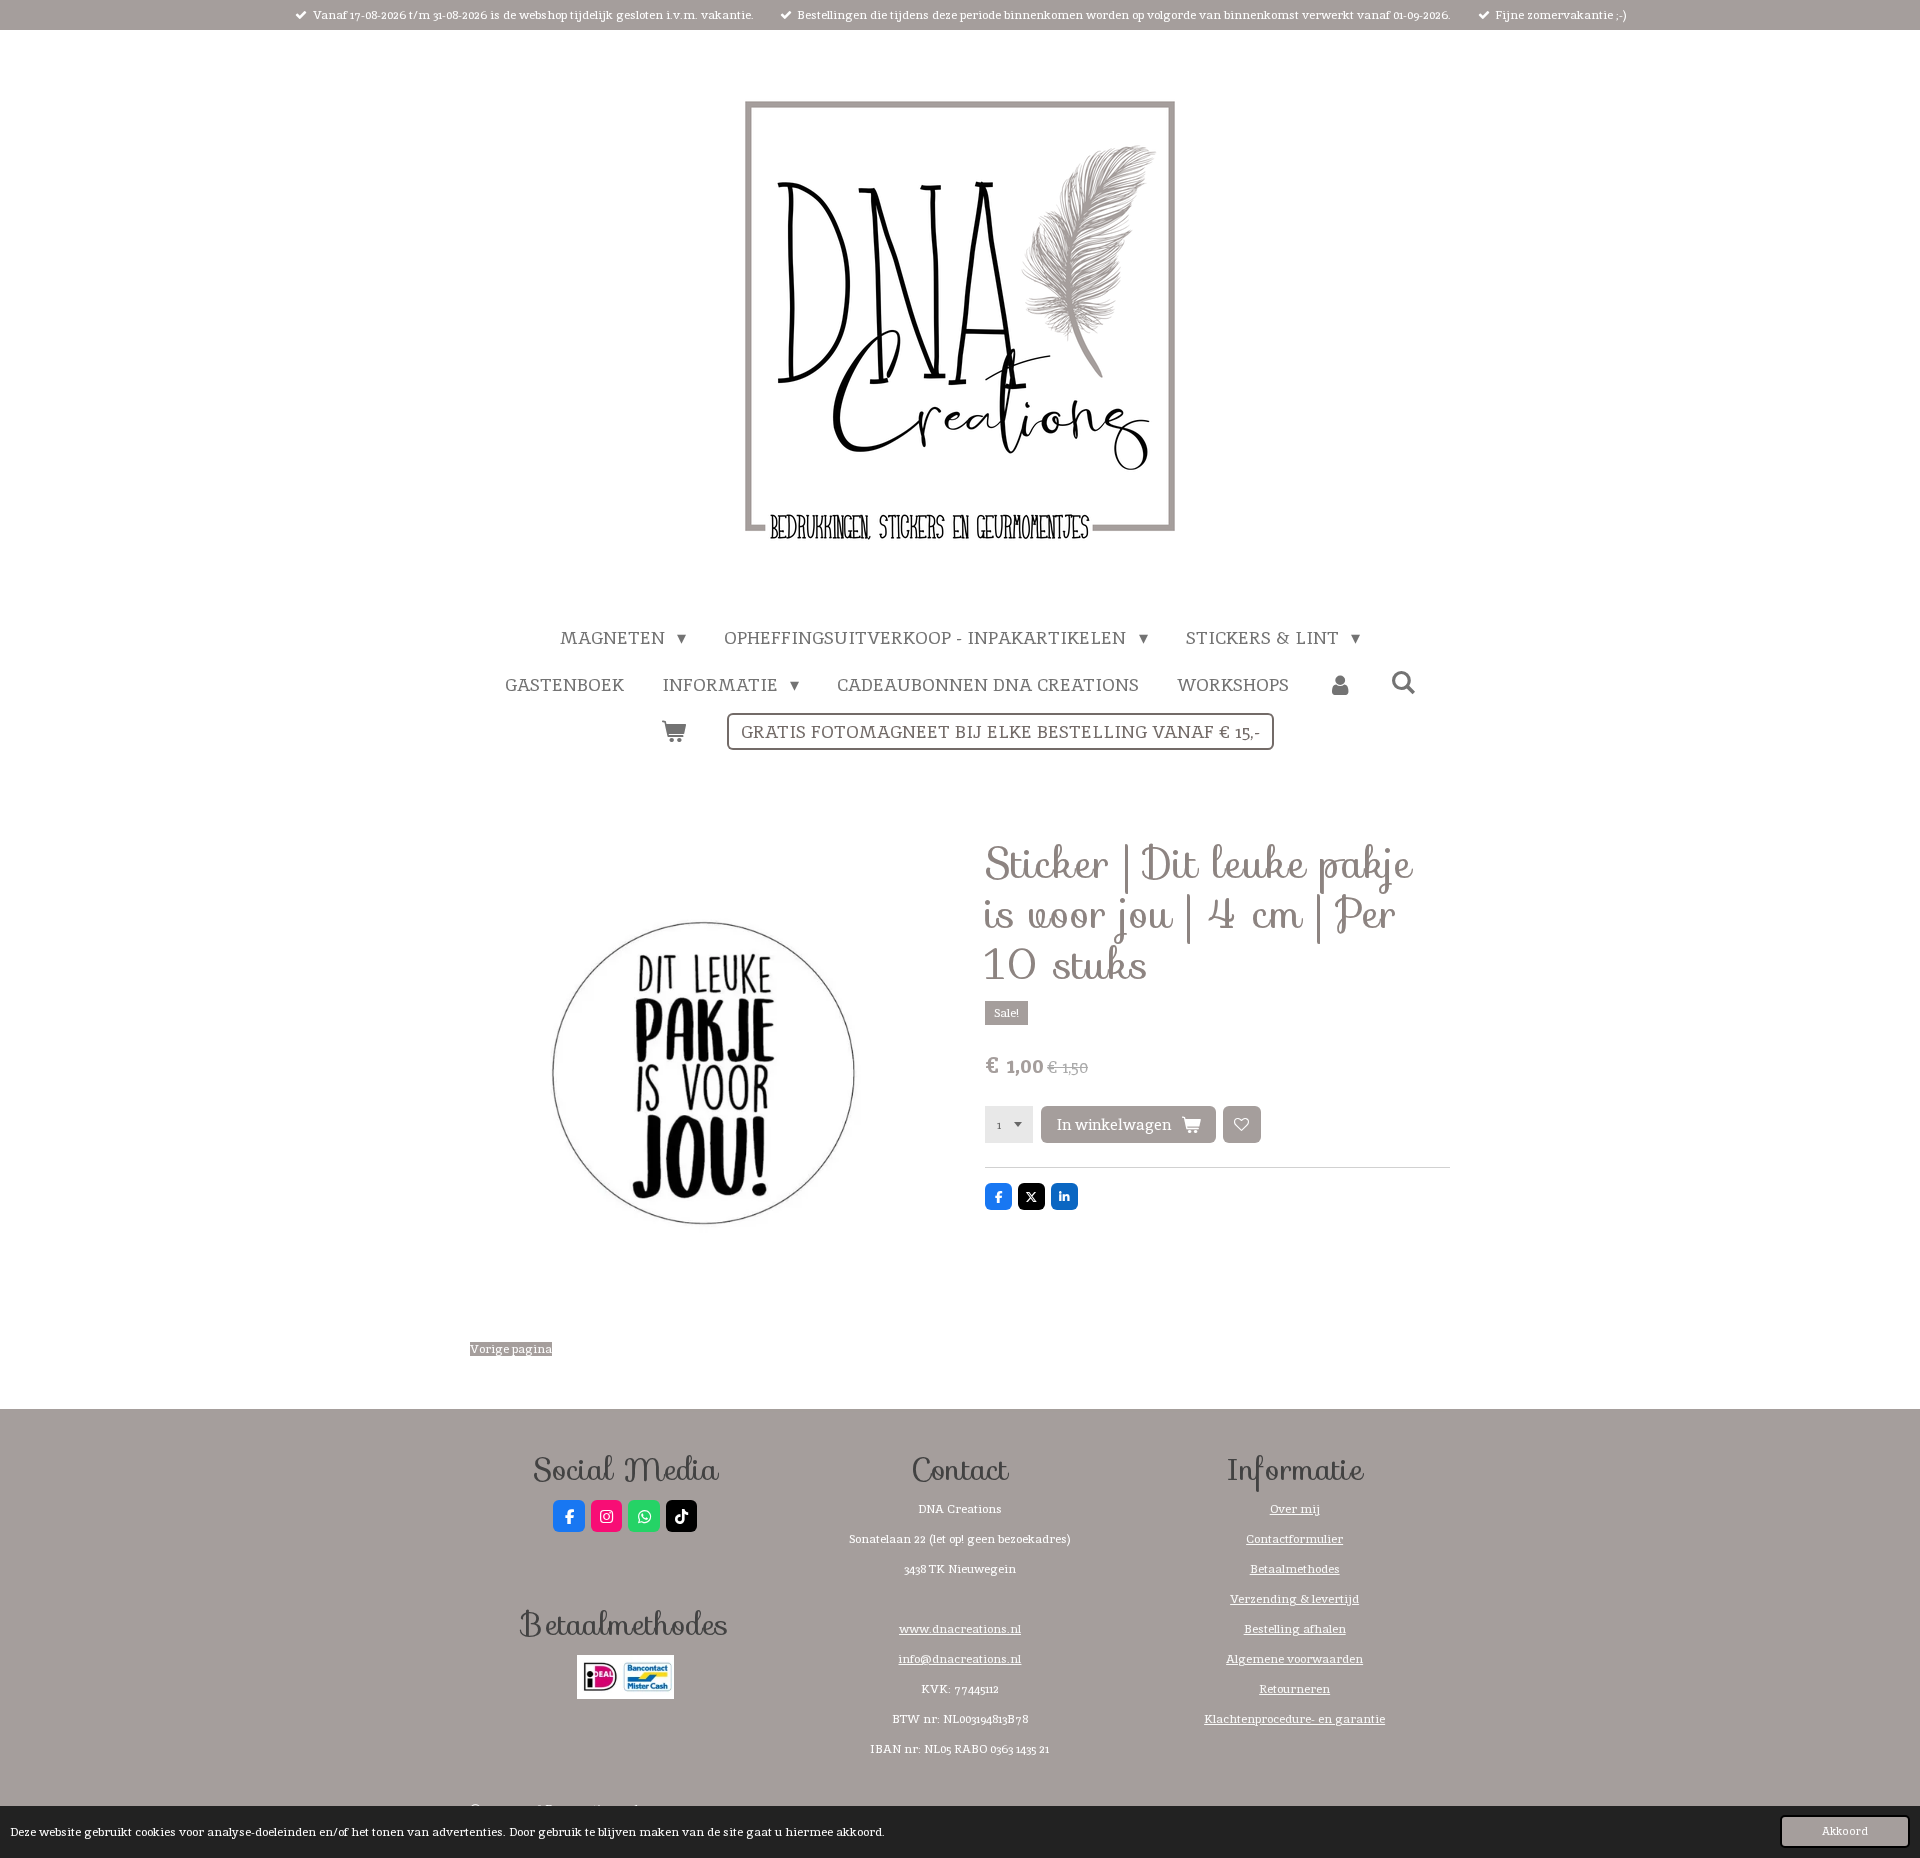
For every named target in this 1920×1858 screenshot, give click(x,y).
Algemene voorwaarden (1294, 1659)
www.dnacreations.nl (960, 1629)
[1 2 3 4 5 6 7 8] (1009, 1125)
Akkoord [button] (1845, 1831)
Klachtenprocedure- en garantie (1294, 1719)
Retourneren (1294, 1689)
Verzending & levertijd (1294, 1599)
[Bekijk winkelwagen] (672, 731)
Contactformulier (1294, 1539)
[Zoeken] (1402, 682)
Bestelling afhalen (1295, 1629)
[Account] (1339, 684)
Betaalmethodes (1295, 1569)
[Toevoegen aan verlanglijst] (1242, 1125)
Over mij (1295, 1509)
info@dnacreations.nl (959, 1659)
